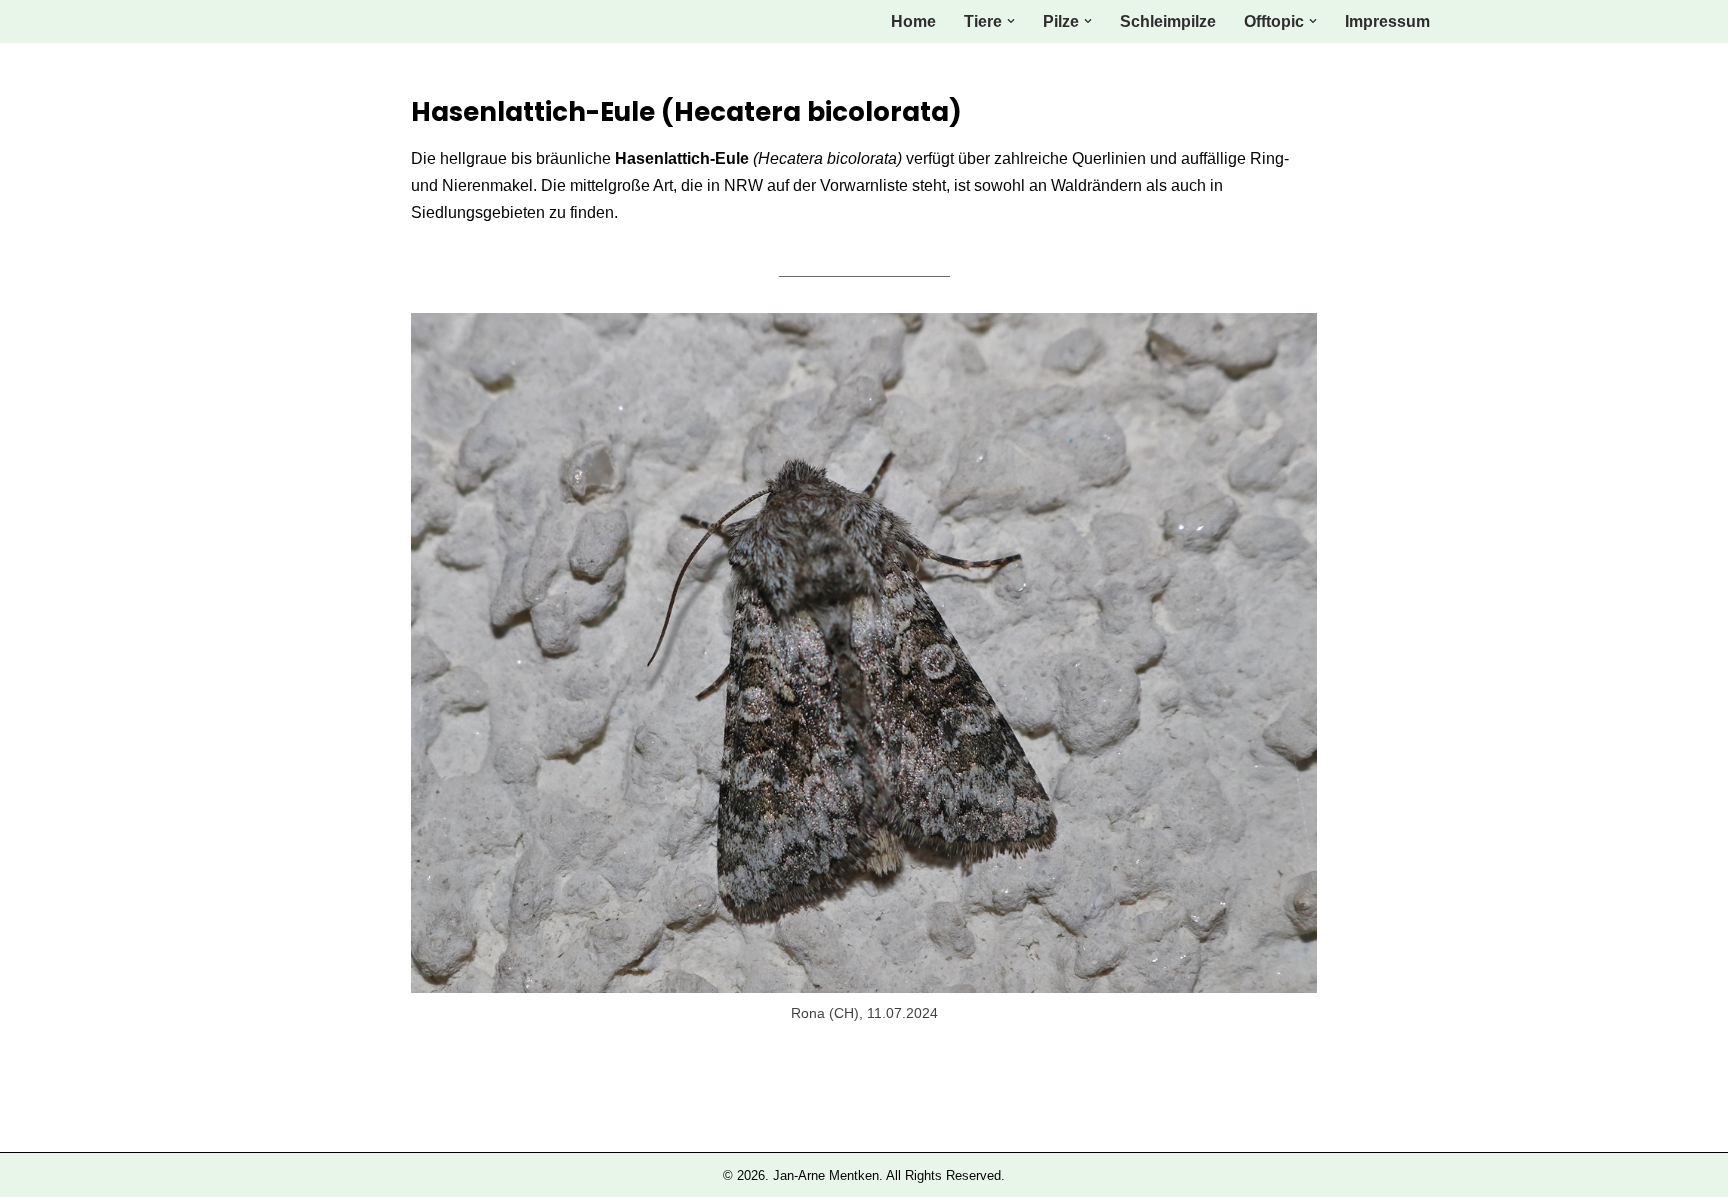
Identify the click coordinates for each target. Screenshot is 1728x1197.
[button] (1011, 21)
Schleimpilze (1168, 21)
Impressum (1387, 21)
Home (913, 21)
